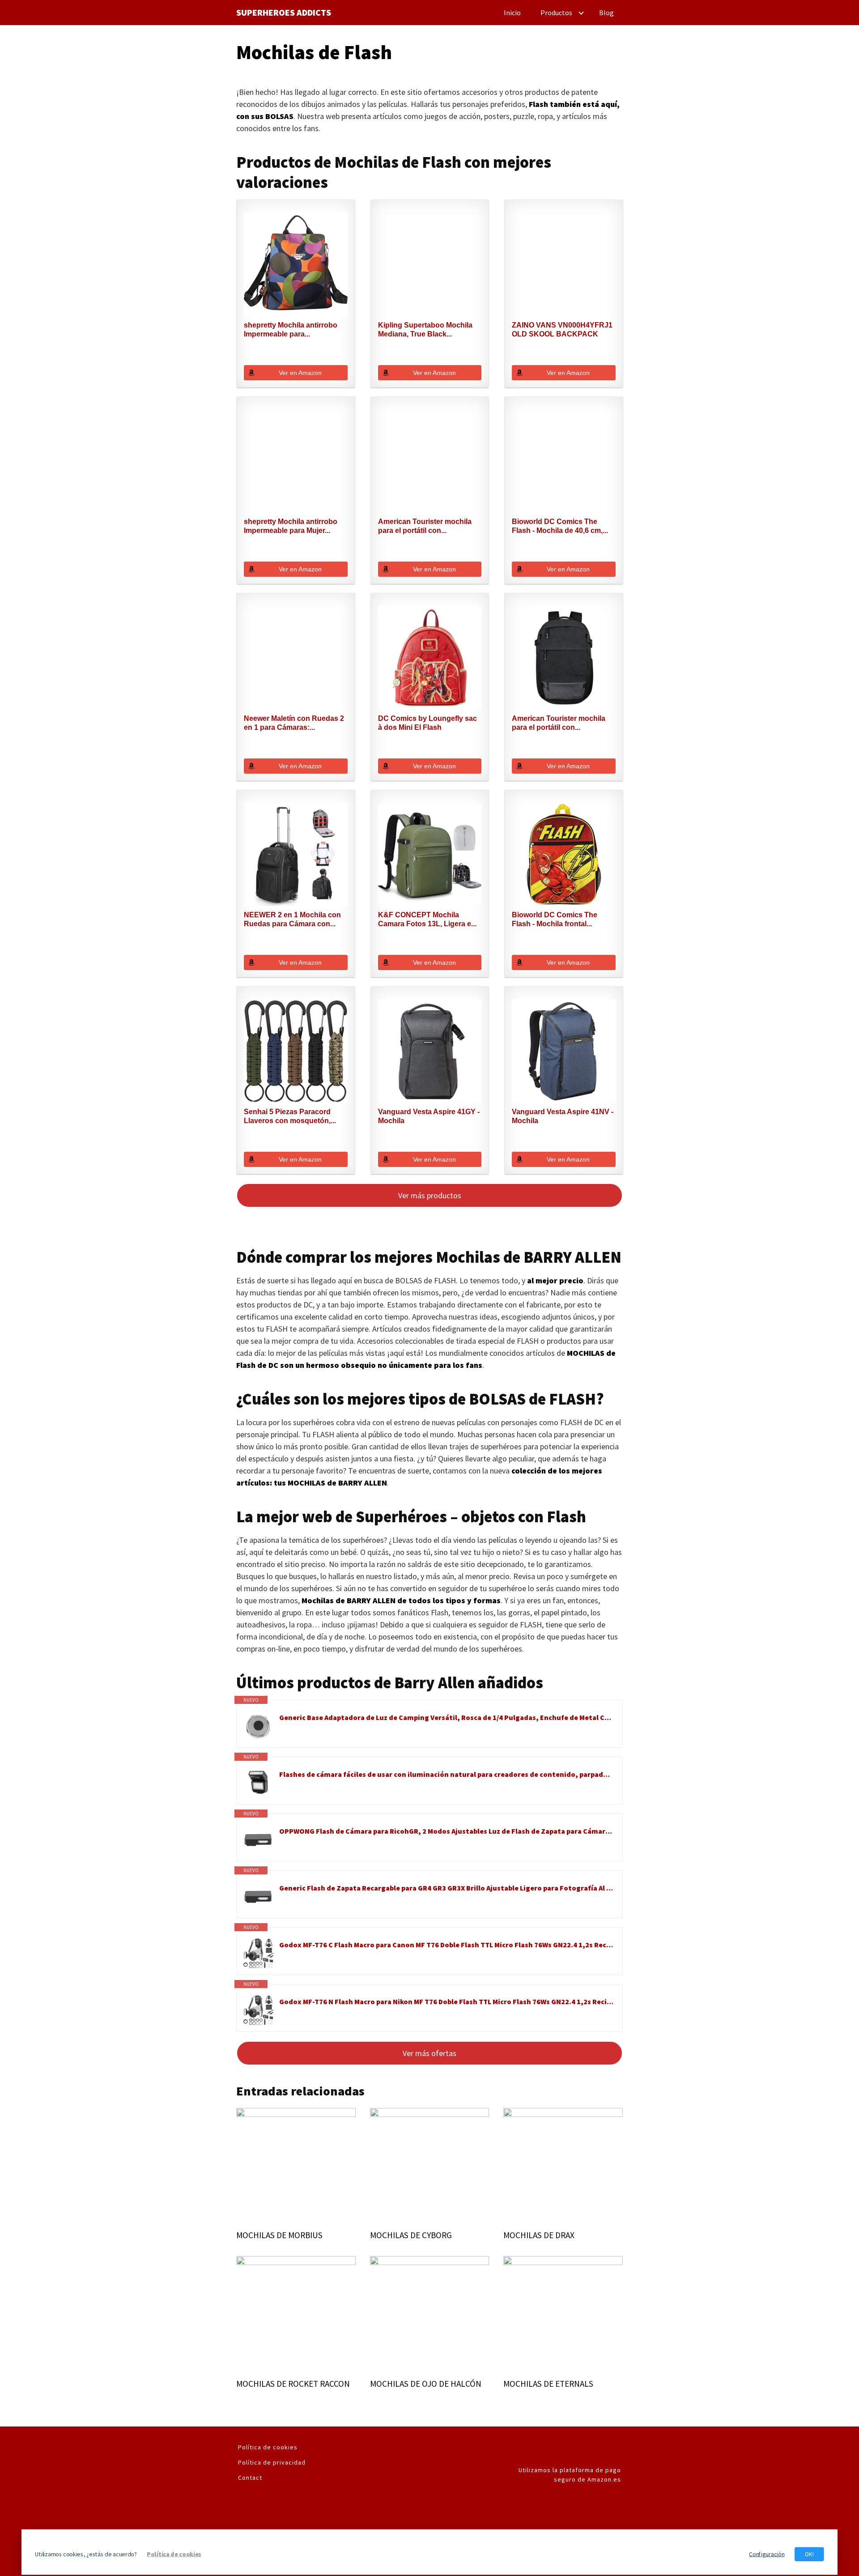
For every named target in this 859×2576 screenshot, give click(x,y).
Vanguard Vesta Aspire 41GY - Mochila (429, 1116)
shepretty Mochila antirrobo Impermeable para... (291, 330)
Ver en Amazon (300, 373)
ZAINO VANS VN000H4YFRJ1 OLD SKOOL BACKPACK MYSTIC (562, 330)
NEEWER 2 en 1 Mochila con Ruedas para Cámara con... (292, 919)
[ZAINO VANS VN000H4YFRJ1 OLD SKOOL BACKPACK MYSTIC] (564, 264)
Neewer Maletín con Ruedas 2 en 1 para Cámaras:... (294, 723)
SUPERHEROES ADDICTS (284, 13)
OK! (809, 2554)
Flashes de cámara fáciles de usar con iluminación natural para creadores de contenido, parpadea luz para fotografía (446, 1774)
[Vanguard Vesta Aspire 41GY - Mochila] (430, 1051)
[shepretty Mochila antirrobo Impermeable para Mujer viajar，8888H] (296, 461)
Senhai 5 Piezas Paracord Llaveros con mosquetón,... (290, 1116)
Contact (250, 2478)
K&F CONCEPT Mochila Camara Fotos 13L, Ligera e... (427, 919)
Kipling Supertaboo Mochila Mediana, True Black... (425, 330)
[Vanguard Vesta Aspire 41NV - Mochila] (564, 1051)
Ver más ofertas (429, 2053)
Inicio (512, 13)
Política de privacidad (272, 2462)
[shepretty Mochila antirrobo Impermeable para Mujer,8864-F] (296, 264)
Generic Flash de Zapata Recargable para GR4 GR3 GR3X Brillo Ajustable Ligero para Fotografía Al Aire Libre (446, 1888)
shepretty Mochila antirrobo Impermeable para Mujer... (291, 526)
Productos (556, 13)
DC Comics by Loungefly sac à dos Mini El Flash (427, 723)
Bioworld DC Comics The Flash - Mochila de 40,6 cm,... (560, 526)
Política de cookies (268, 2447)
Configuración (767, 2554)
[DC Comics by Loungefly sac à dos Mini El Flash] (430, 658)
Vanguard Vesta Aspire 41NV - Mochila (563, 1116)
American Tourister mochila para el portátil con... (425, 526)
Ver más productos (430, 1195)
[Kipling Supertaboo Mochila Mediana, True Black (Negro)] (430, 264)
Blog (606, 13)
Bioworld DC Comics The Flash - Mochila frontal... (555, 919)
